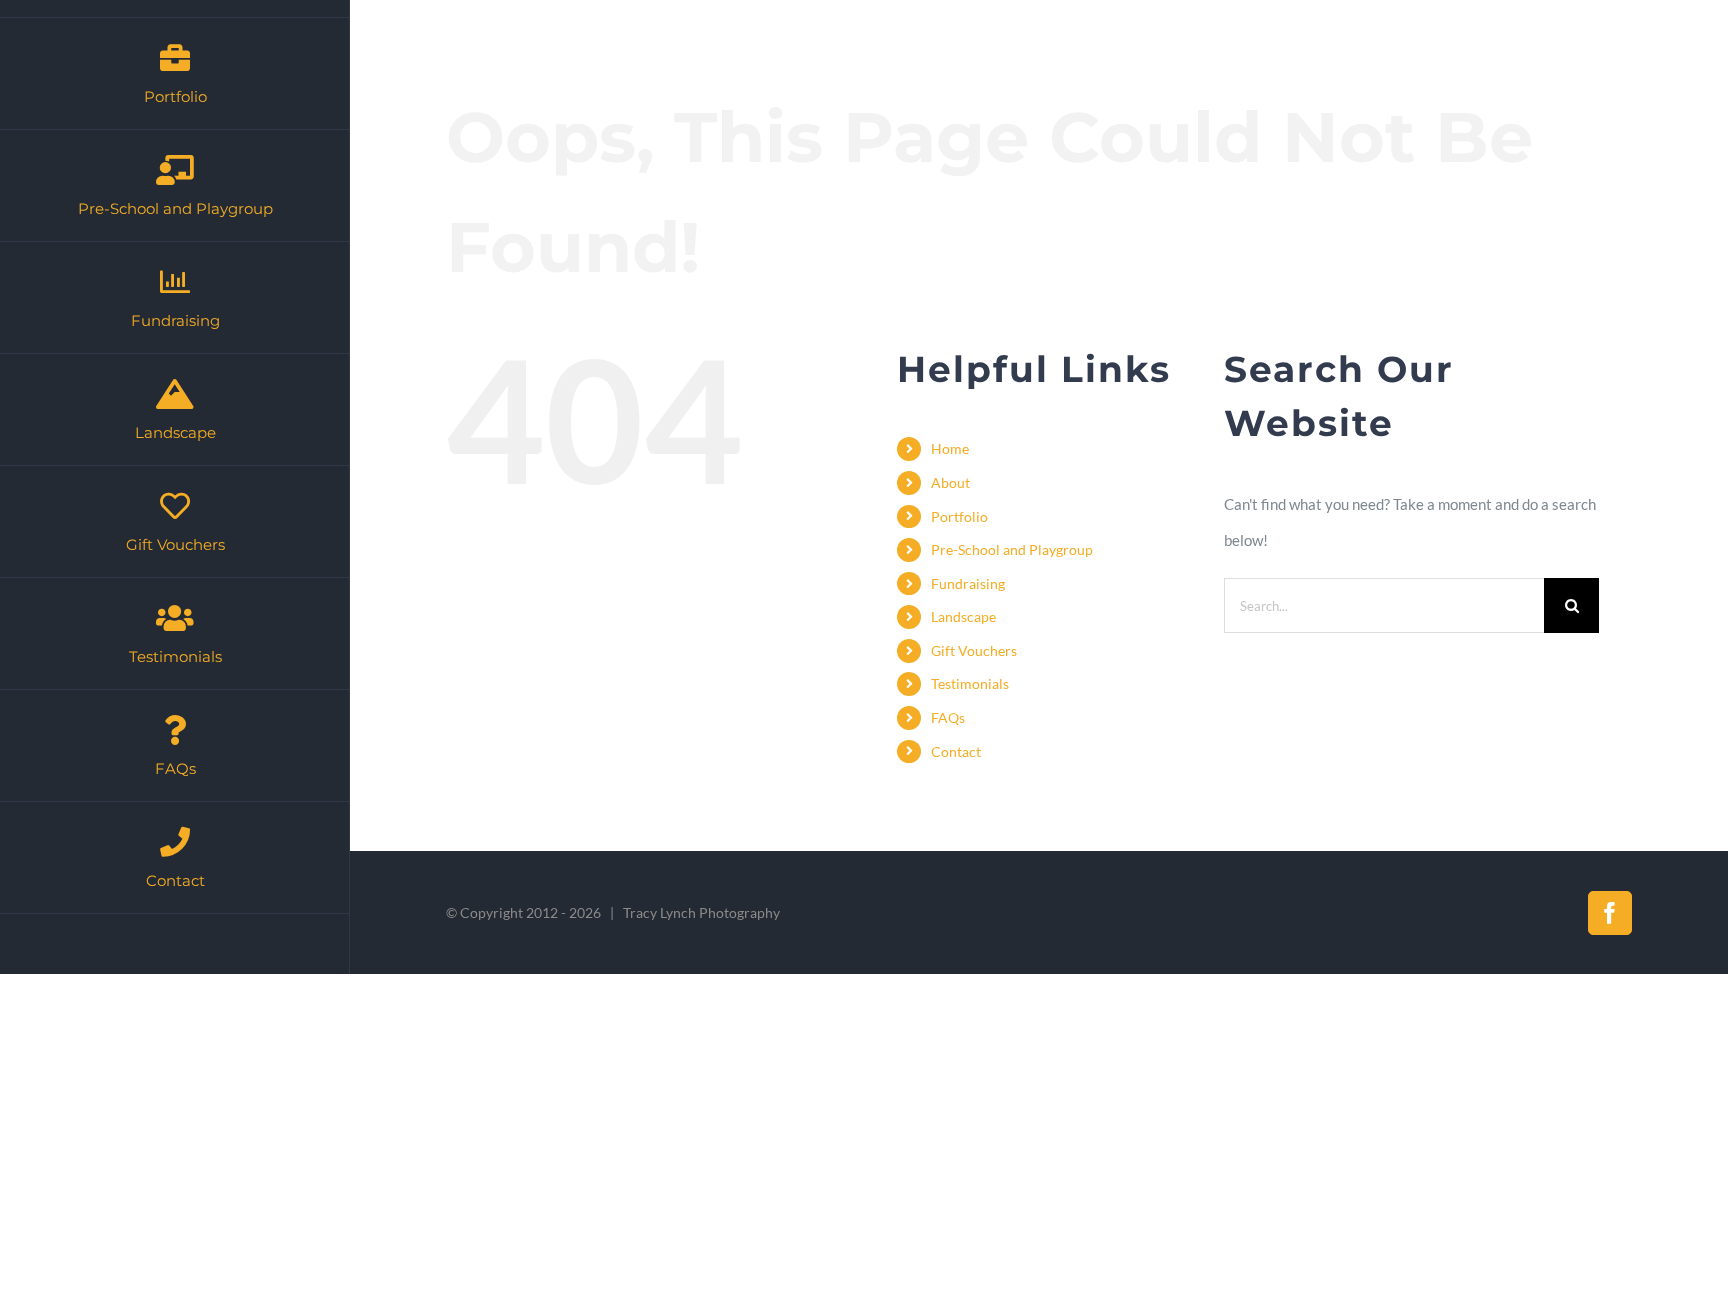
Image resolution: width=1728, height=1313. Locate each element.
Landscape (963, 616)
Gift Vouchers (974, 650)
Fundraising (968, 583)
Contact (956, 751)
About (950, 482)
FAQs (948, 717)
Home (950, 448)
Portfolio (959, 516)
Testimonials (970, 683)
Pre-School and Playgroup (1012, 549)
